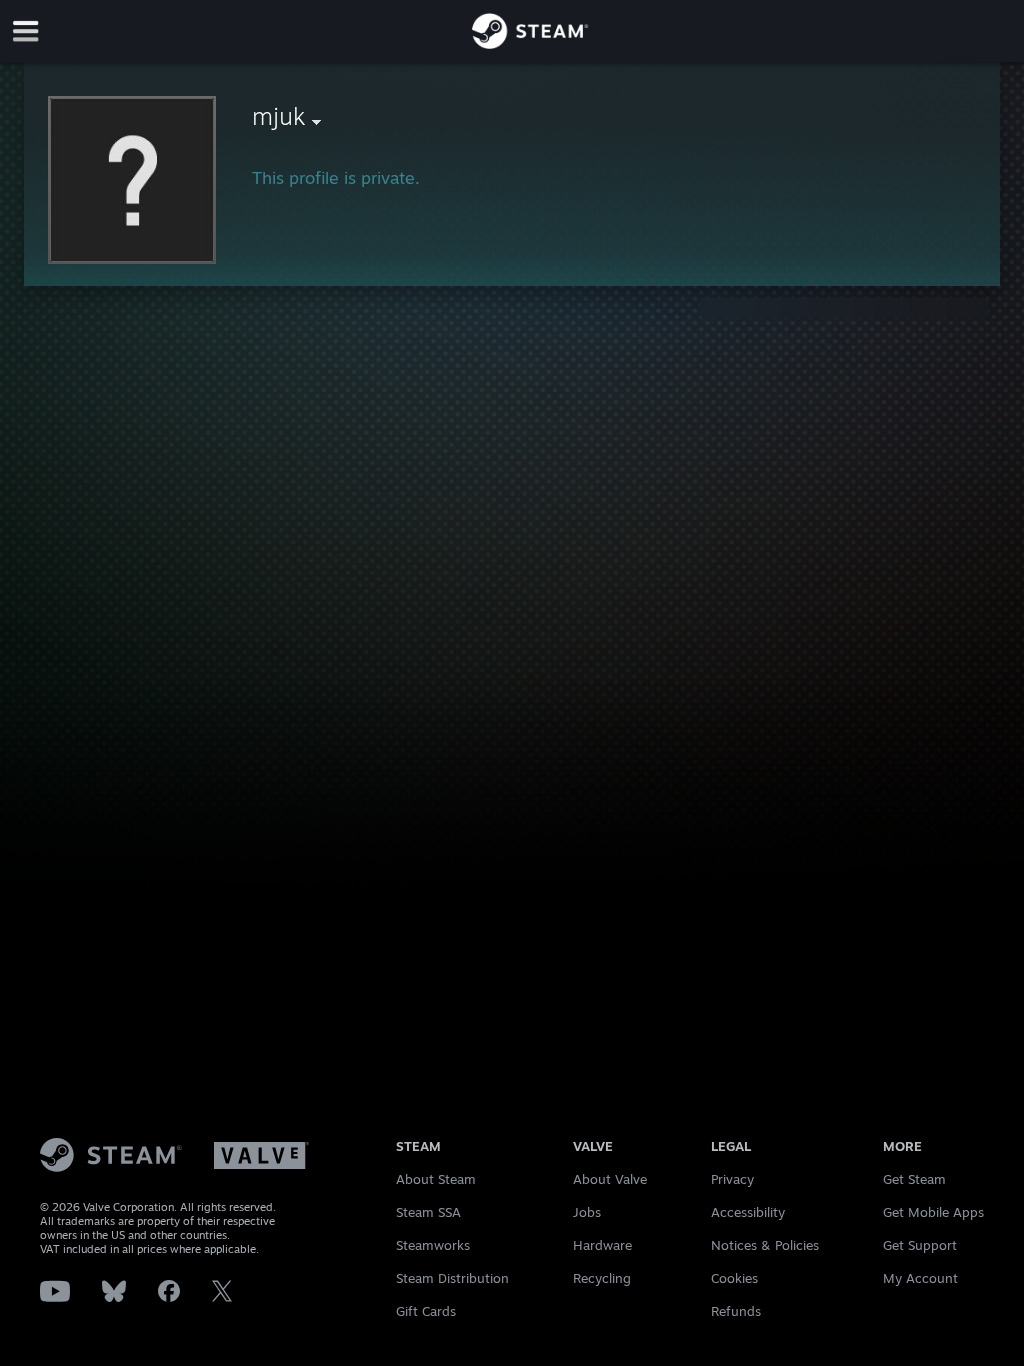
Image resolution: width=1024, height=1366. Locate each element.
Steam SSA (428, 1212)
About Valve (610, 1179)
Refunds (736, 1311)
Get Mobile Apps (933, 1212)
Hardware (602, 1245)
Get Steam (914, 1179)
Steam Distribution (452, 1278)
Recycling (602, 1278)
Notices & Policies (765, 1245)
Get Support (920, 1245)
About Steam (436, 1179)
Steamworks (433, 1245)
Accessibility (748, 1212)
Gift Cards (426, 1311)
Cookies (734, 1278)
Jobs (587, 1212)
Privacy (732, 1179)
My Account (920, 1278)
